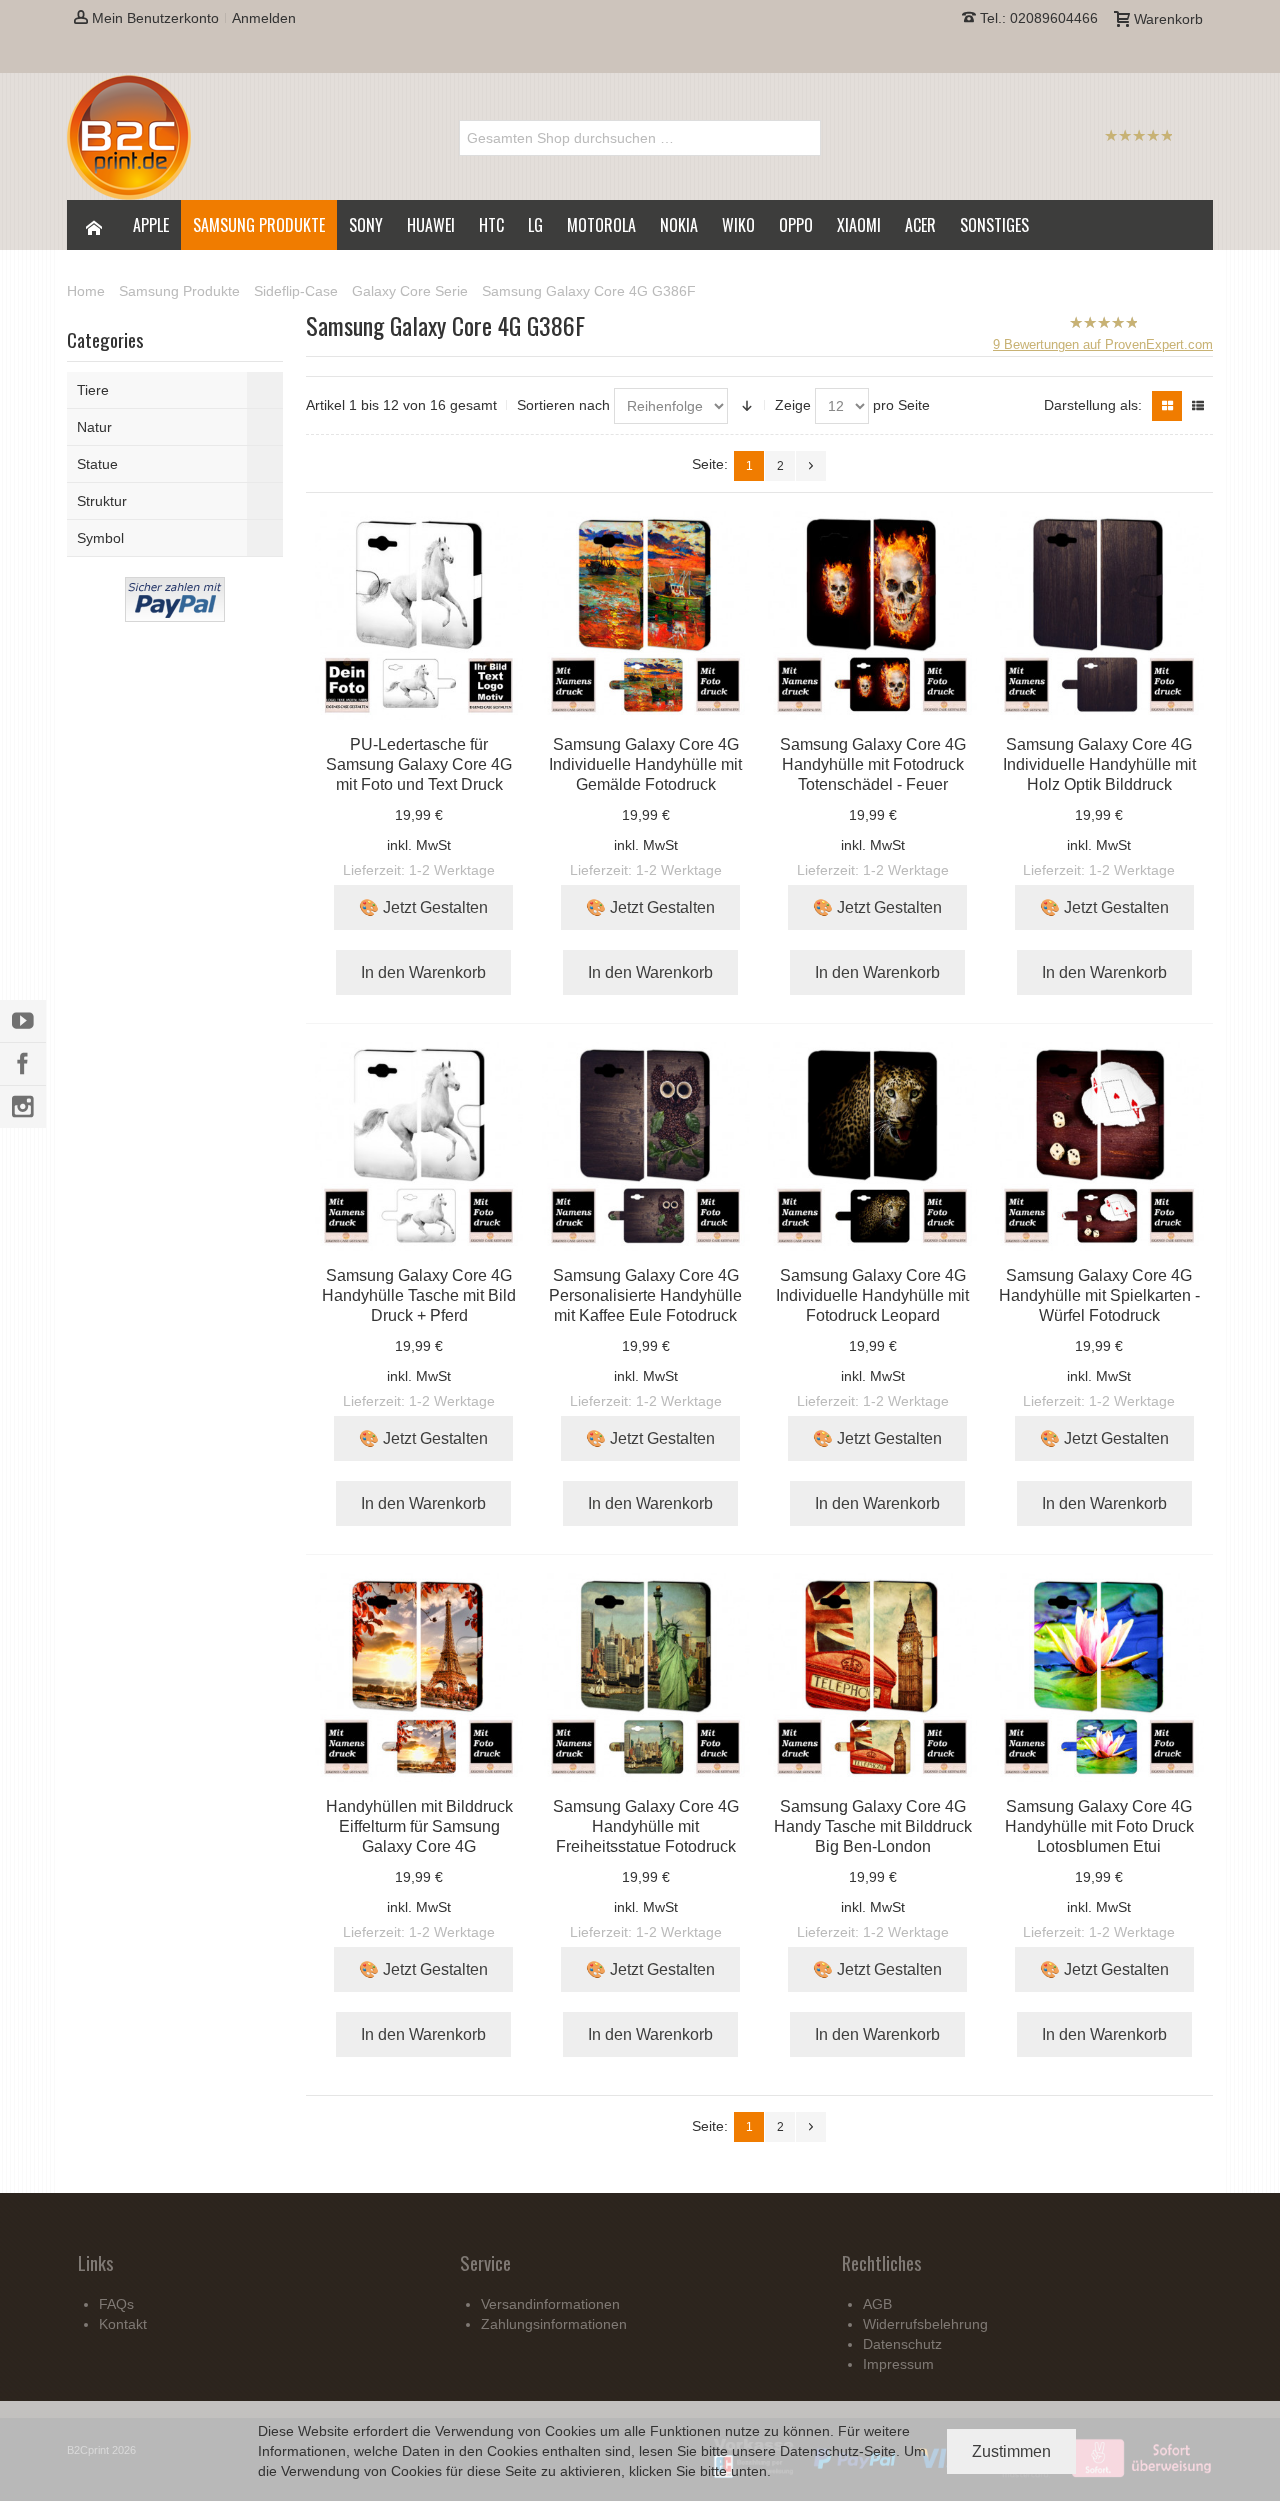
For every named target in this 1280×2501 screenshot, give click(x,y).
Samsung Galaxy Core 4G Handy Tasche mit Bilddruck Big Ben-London (873, 1826)
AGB (877, 2304)
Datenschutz (819, 2451)
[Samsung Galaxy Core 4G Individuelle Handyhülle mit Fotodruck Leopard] (872, 1146)
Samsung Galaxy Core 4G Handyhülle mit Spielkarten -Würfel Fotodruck (1099, 1295)
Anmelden (264, 18)
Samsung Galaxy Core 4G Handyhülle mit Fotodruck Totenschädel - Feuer (873, 764)
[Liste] (1198, 406)
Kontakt (123, 2324)
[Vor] (811, 466)
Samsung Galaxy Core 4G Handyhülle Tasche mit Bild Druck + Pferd (419, 1295)
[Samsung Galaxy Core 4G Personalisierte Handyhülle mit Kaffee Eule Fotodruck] (646, 1146)
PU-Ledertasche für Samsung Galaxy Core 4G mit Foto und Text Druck (419, 764)
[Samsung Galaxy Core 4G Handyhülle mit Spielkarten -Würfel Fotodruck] (1099, 1146)
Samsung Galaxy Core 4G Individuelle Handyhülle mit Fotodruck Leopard (872, 1295)
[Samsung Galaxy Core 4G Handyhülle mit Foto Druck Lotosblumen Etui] (1099, 1677)
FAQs (116, 2304)
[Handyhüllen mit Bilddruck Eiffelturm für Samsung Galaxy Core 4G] (419, 1677)
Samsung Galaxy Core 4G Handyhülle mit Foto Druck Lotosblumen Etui (1099, 1826)
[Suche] (803, 138)
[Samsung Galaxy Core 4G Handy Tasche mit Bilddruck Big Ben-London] (872, 1677)
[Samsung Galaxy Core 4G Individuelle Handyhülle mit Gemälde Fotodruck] (646, 615)
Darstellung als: (1093, 405)
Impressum (898, 2364)
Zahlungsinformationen (554, 2324)
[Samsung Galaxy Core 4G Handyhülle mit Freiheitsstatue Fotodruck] (646, 1677)
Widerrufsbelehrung (925, 2324)
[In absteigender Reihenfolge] (747, 406)
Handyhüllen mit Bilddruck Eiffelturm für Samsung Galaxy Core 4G (419, 1826)
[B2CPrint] (129, 137)
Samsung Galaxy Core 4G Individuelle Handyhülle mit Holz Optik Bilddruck (1099, 764)
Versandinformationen (550, 2304)
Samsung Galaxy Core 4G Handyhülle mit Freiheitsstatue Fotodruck (646, 1826)
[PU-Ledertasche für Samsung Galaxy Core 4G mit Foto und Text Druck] (419, 615)
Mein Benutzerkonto (153, 18)
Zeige (793, 405)
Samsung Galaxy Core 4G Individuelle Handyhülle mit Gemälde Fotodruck (645, 764)
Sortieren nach (563, 405)
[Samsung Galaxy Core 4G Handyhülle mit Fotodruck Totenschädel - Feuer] (872, 615)
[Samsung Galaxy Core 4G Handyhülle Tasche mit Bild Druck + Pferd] (419, 1146)
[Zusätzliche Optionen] (175, 587)
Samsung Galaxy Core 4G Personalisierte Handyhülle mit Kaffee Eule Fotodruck (645, 1295)
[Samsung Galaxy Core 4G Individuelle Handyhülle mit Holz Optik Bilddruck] (1099, 615)
